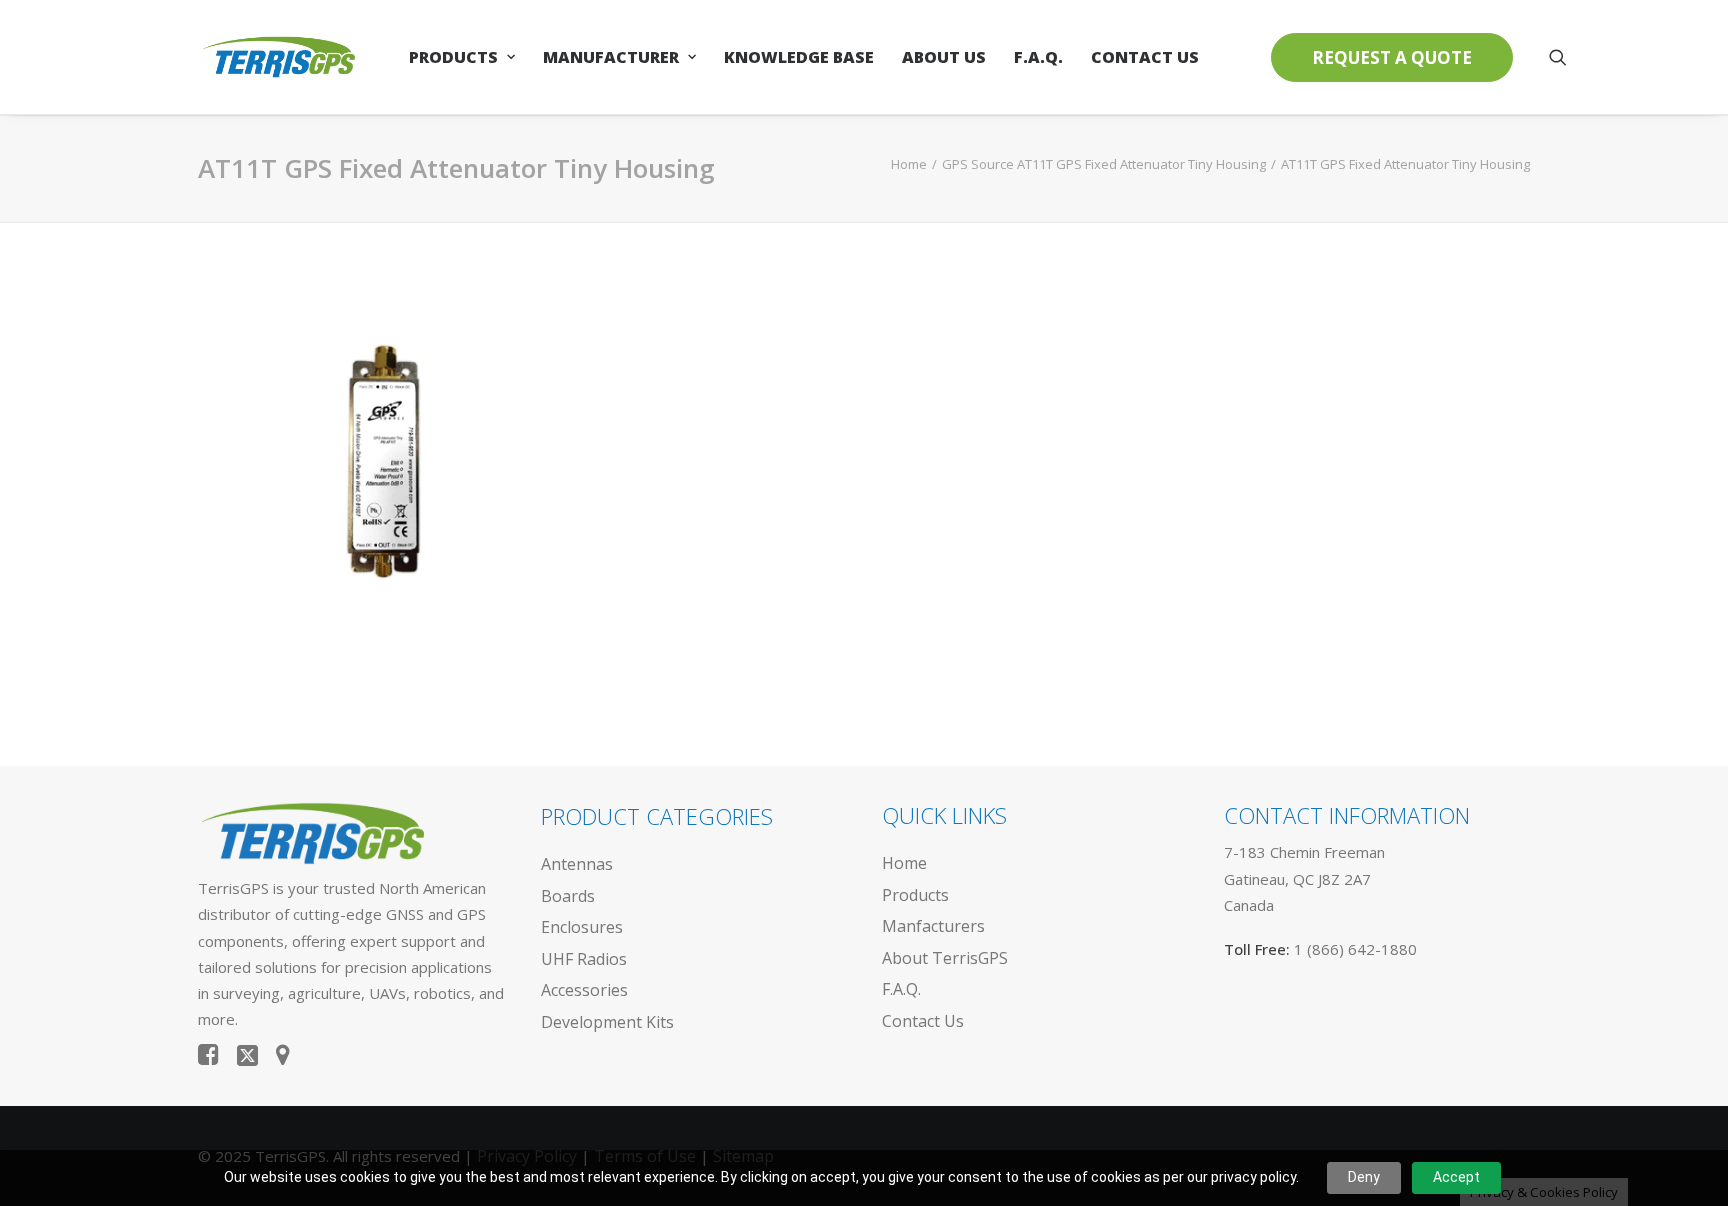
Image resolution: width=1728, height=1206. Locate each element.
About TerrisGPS (945, 958)
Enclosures (582, 927)
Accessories (584, 990)
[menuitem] (462, 57)
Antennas (577, 864)
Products (453, 57)
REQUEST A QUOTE (1392, 57)
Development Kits (607, 1022)
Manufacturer (611, 57)
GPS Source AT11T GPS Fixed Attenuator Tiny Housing (1104, 164)
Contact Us (1145, 57)
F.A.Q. (1038, 57)
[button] (1558, 57)
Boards (568, 896)
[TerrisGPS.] (278, 57)
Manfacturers (933, 926)
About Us (944, 57)
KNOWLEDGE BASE (799, 57)
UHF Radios (584, 959)
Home (909, 164)
